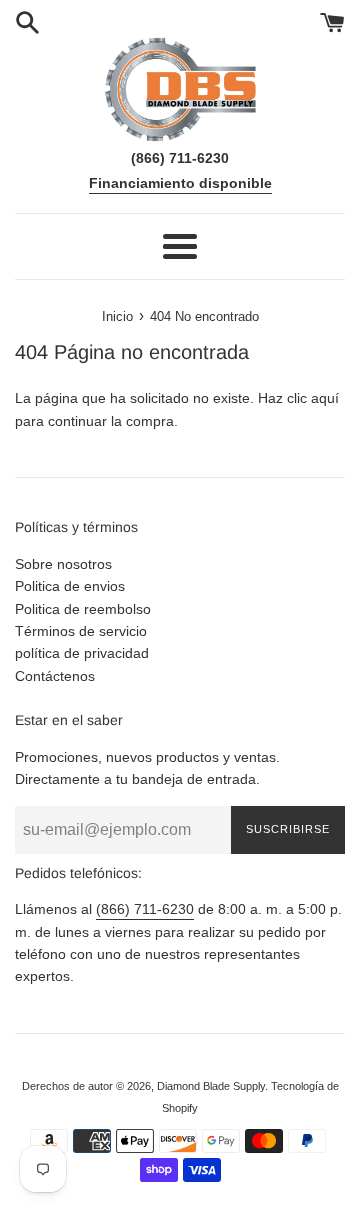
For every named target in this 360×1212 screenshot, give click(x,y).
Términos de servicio (81, 631)
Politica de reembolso (83, 609)
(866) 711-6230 (145, 909)
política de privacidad (82, 653)
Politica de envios (70, 586)
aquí (325, 398)
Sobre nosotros (63, 564)
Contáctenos (55, 676)
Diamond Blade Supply (211, 1086)
